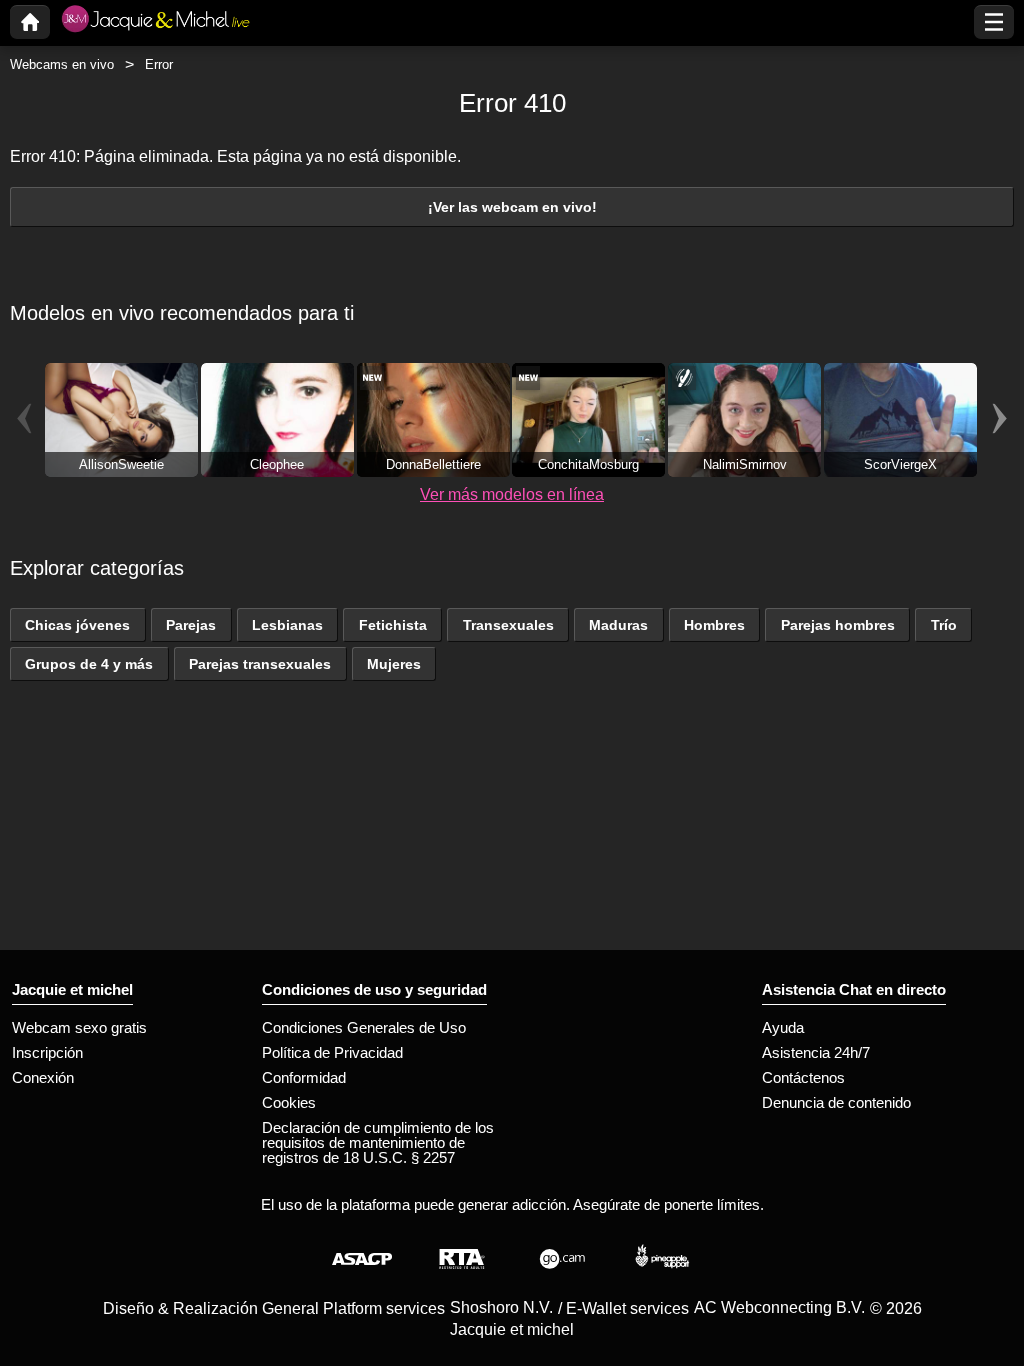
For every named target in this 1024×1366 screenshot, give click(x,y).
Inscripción (47, 1052)
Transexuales (508, 625)
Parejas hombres (838, 625)
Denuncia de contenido (836, 1102)
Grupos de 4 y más (89, 664)
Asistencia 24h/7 (816, 1052)
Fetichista (393, 625)
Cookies (289, 1102)
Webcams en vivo (62, 64)
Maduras (618, 625)
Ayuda (783, 1027)
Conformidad (304, 1077)
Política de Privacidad (332, 1052)
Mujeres (394, 664)
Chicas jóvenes (77, 625)
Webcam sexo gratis (79, 1027)
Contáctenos (803, 1077)
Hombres (714, 625)
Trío (944, 625)
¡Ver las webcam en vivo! (512, 207)
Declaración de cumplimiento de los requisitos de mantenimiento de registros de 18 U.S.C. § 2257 (378, 1142)
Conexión (43, 1077)
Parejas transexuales (260, 664)
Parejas (191, 625)
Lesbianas (287, 625)
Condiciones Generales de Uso (364, 1027)
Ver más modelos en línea (512, 494)
